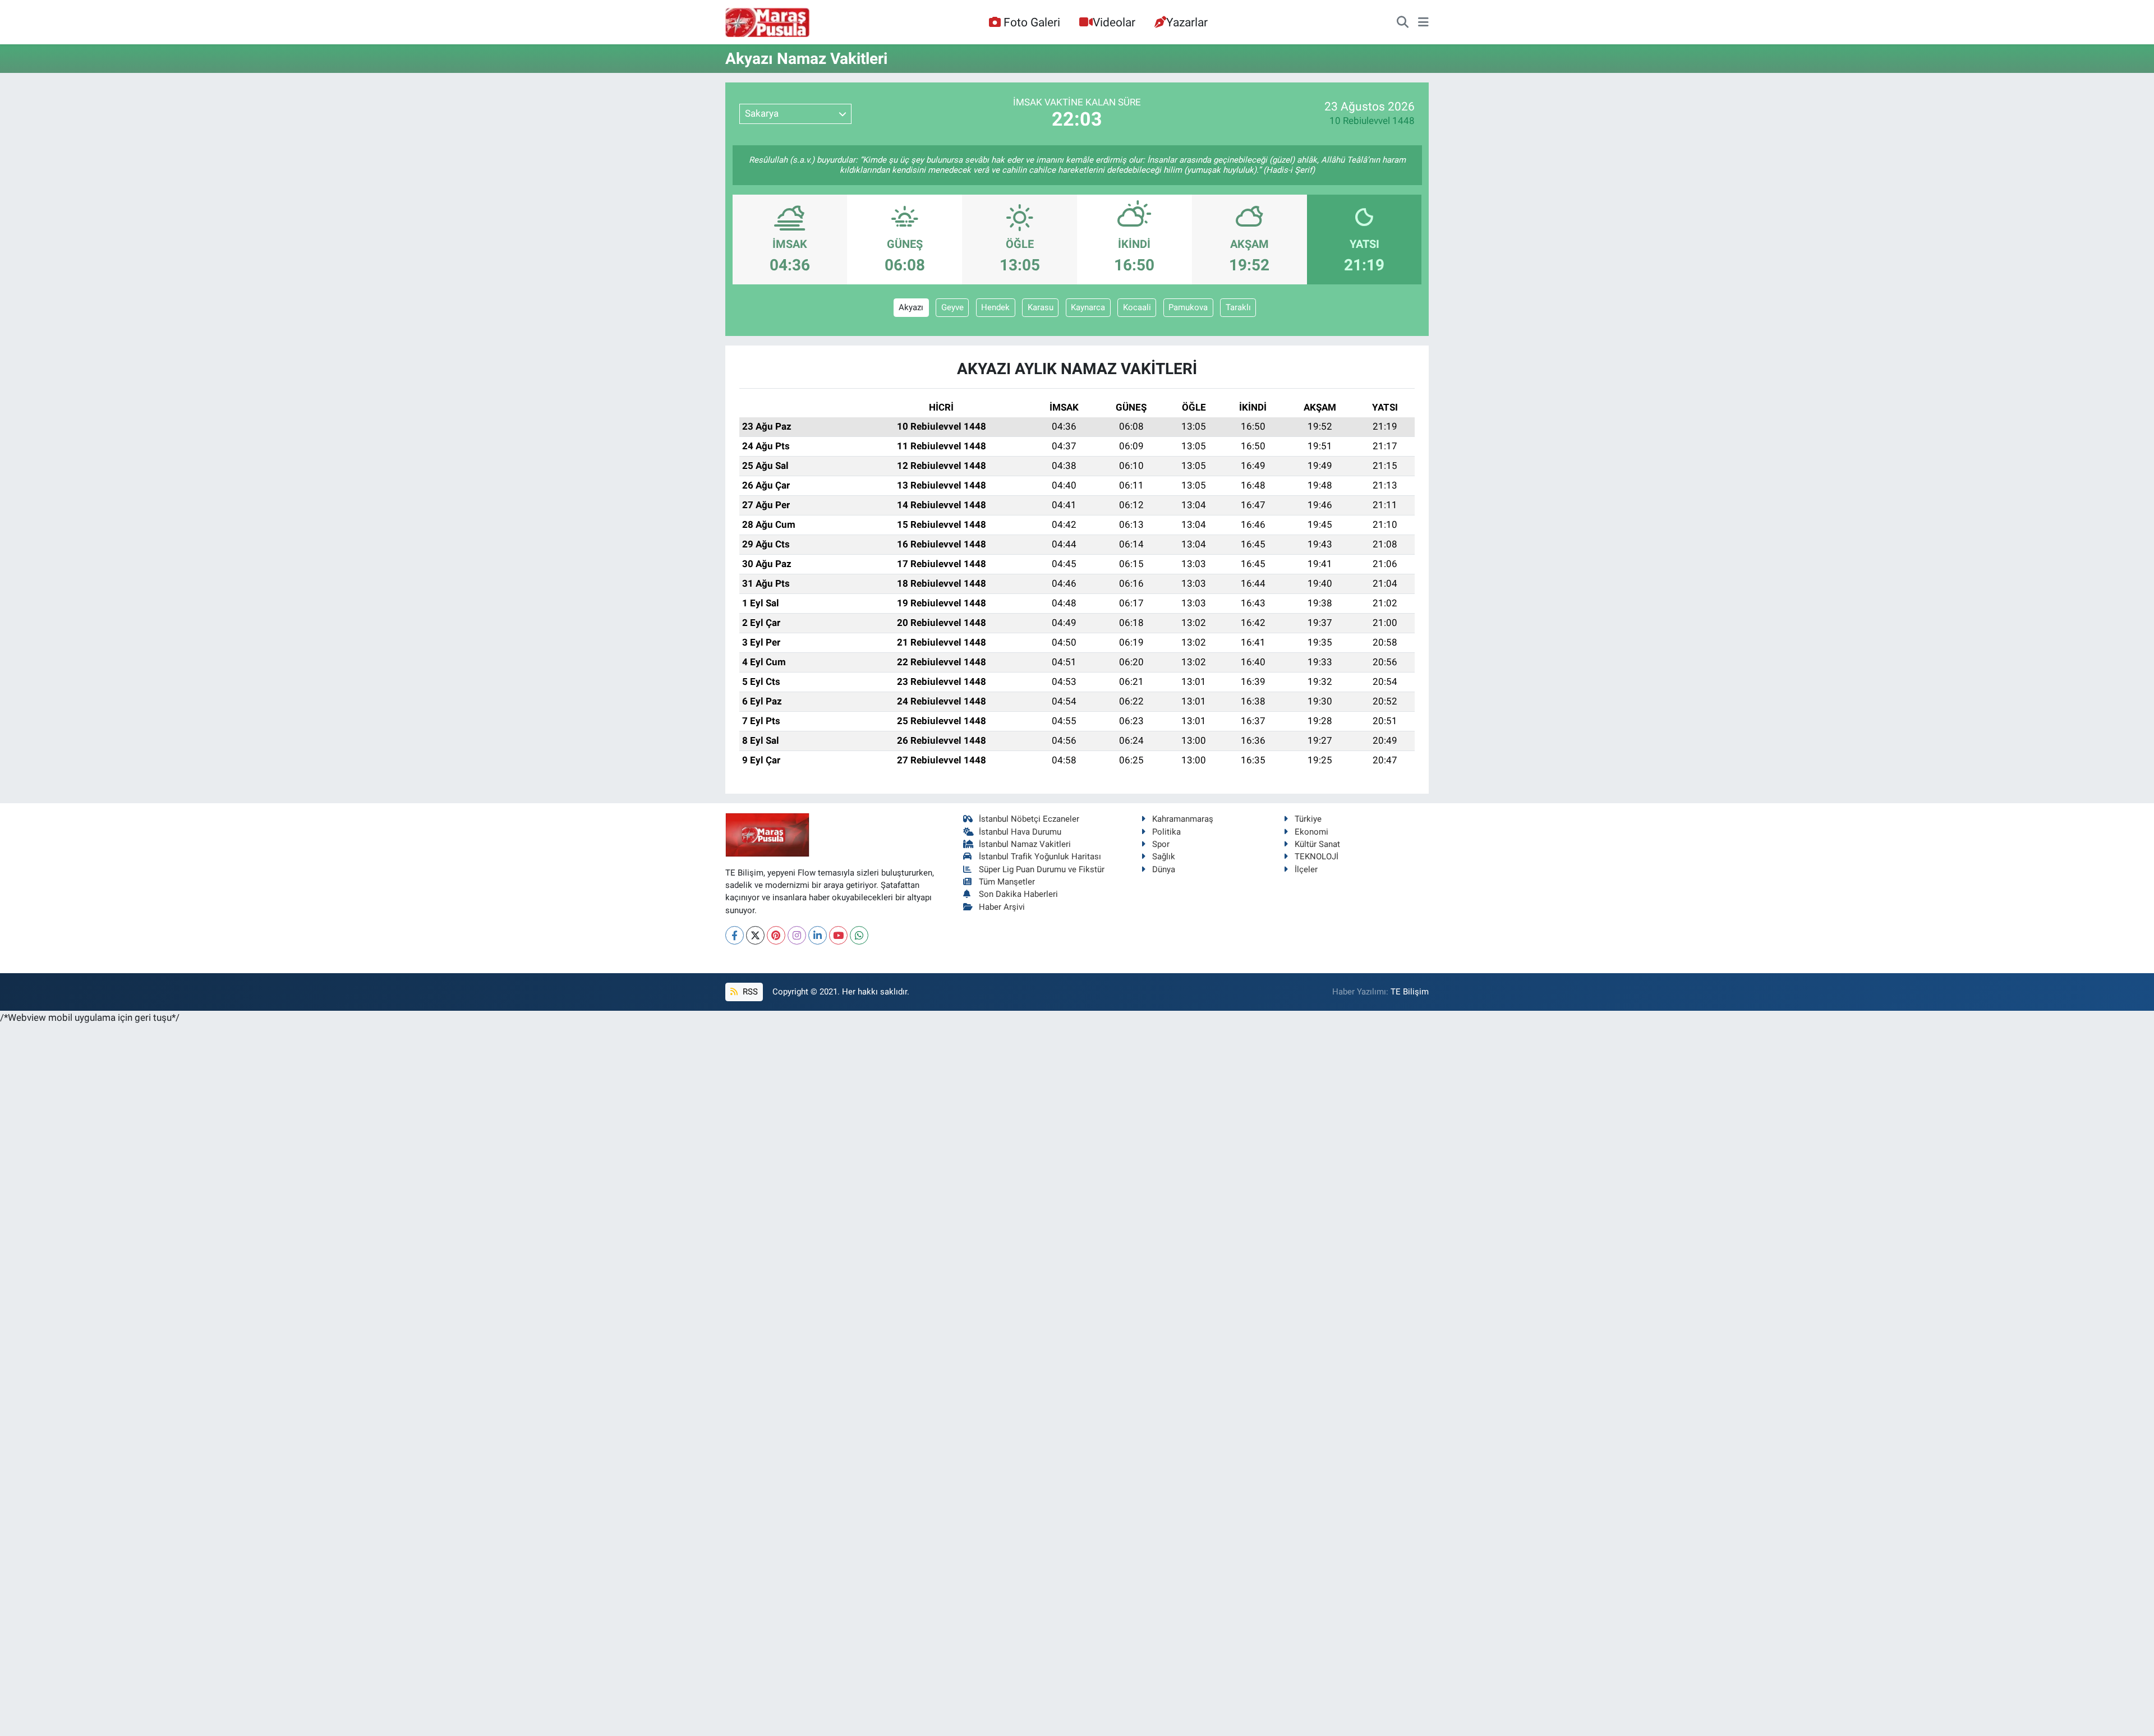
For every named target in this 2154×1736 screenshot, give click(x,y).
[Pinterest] (776, 935)
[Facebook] (735, 935)
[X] (755, 935)
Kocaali (1137, 307)
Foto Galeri (1032, 22)
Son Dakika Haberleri (1018, 894)
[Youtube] (838, 935)
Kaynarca (1088, 307)
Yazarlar (1187, 22)
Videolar (1114, 22)
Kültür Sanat (1317, 844)
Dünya (1164, 869)
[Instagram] (797, 935)
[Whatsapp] (859, 935)
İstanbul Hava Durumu (1020, 832)
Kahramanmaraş (1183, 819)
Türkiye (1308, 819)
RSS (749, 992)
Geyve (952, 307)
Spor (1161, 844)
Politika (1166, 832)
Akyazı (911, 307)
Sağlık (1164, 857)
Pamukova (1188, 307)
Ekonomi (1311, 832)
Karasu (1041, 307)
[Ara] (1403, 22)
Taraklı (1238, 307)
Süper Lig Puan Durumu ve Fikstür (1042, 869)
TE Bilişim (1410, 992)
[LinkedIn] (818, 935)
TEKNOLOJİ (1317, 857)
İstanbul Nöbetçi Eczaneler (1029, 819)
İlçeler (1306, 869)
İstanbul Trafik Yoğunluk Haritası (1040, 857)
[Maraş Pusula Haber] (767, 22)
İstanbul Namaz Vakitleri (1025, 844)
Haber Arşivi (1002, 907)
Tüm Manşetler (1007, 882)
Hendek (995, 307)
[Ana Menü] (1423, 22)
